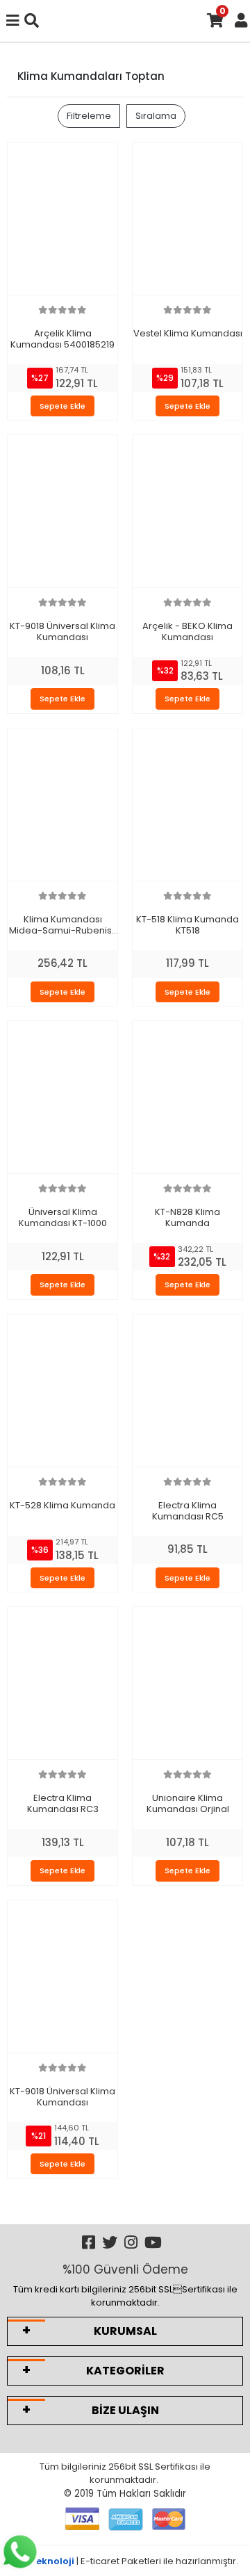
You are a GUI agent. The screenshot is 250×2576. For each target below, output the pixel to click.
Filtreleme (89, 116)
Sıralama (156, 116)
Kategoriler (125, 2371)
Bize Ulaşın (125, 2410)
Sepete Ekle (62, 406)
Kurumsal (125, 2331)
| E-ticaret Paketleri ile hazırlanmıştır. (125, 2561)
